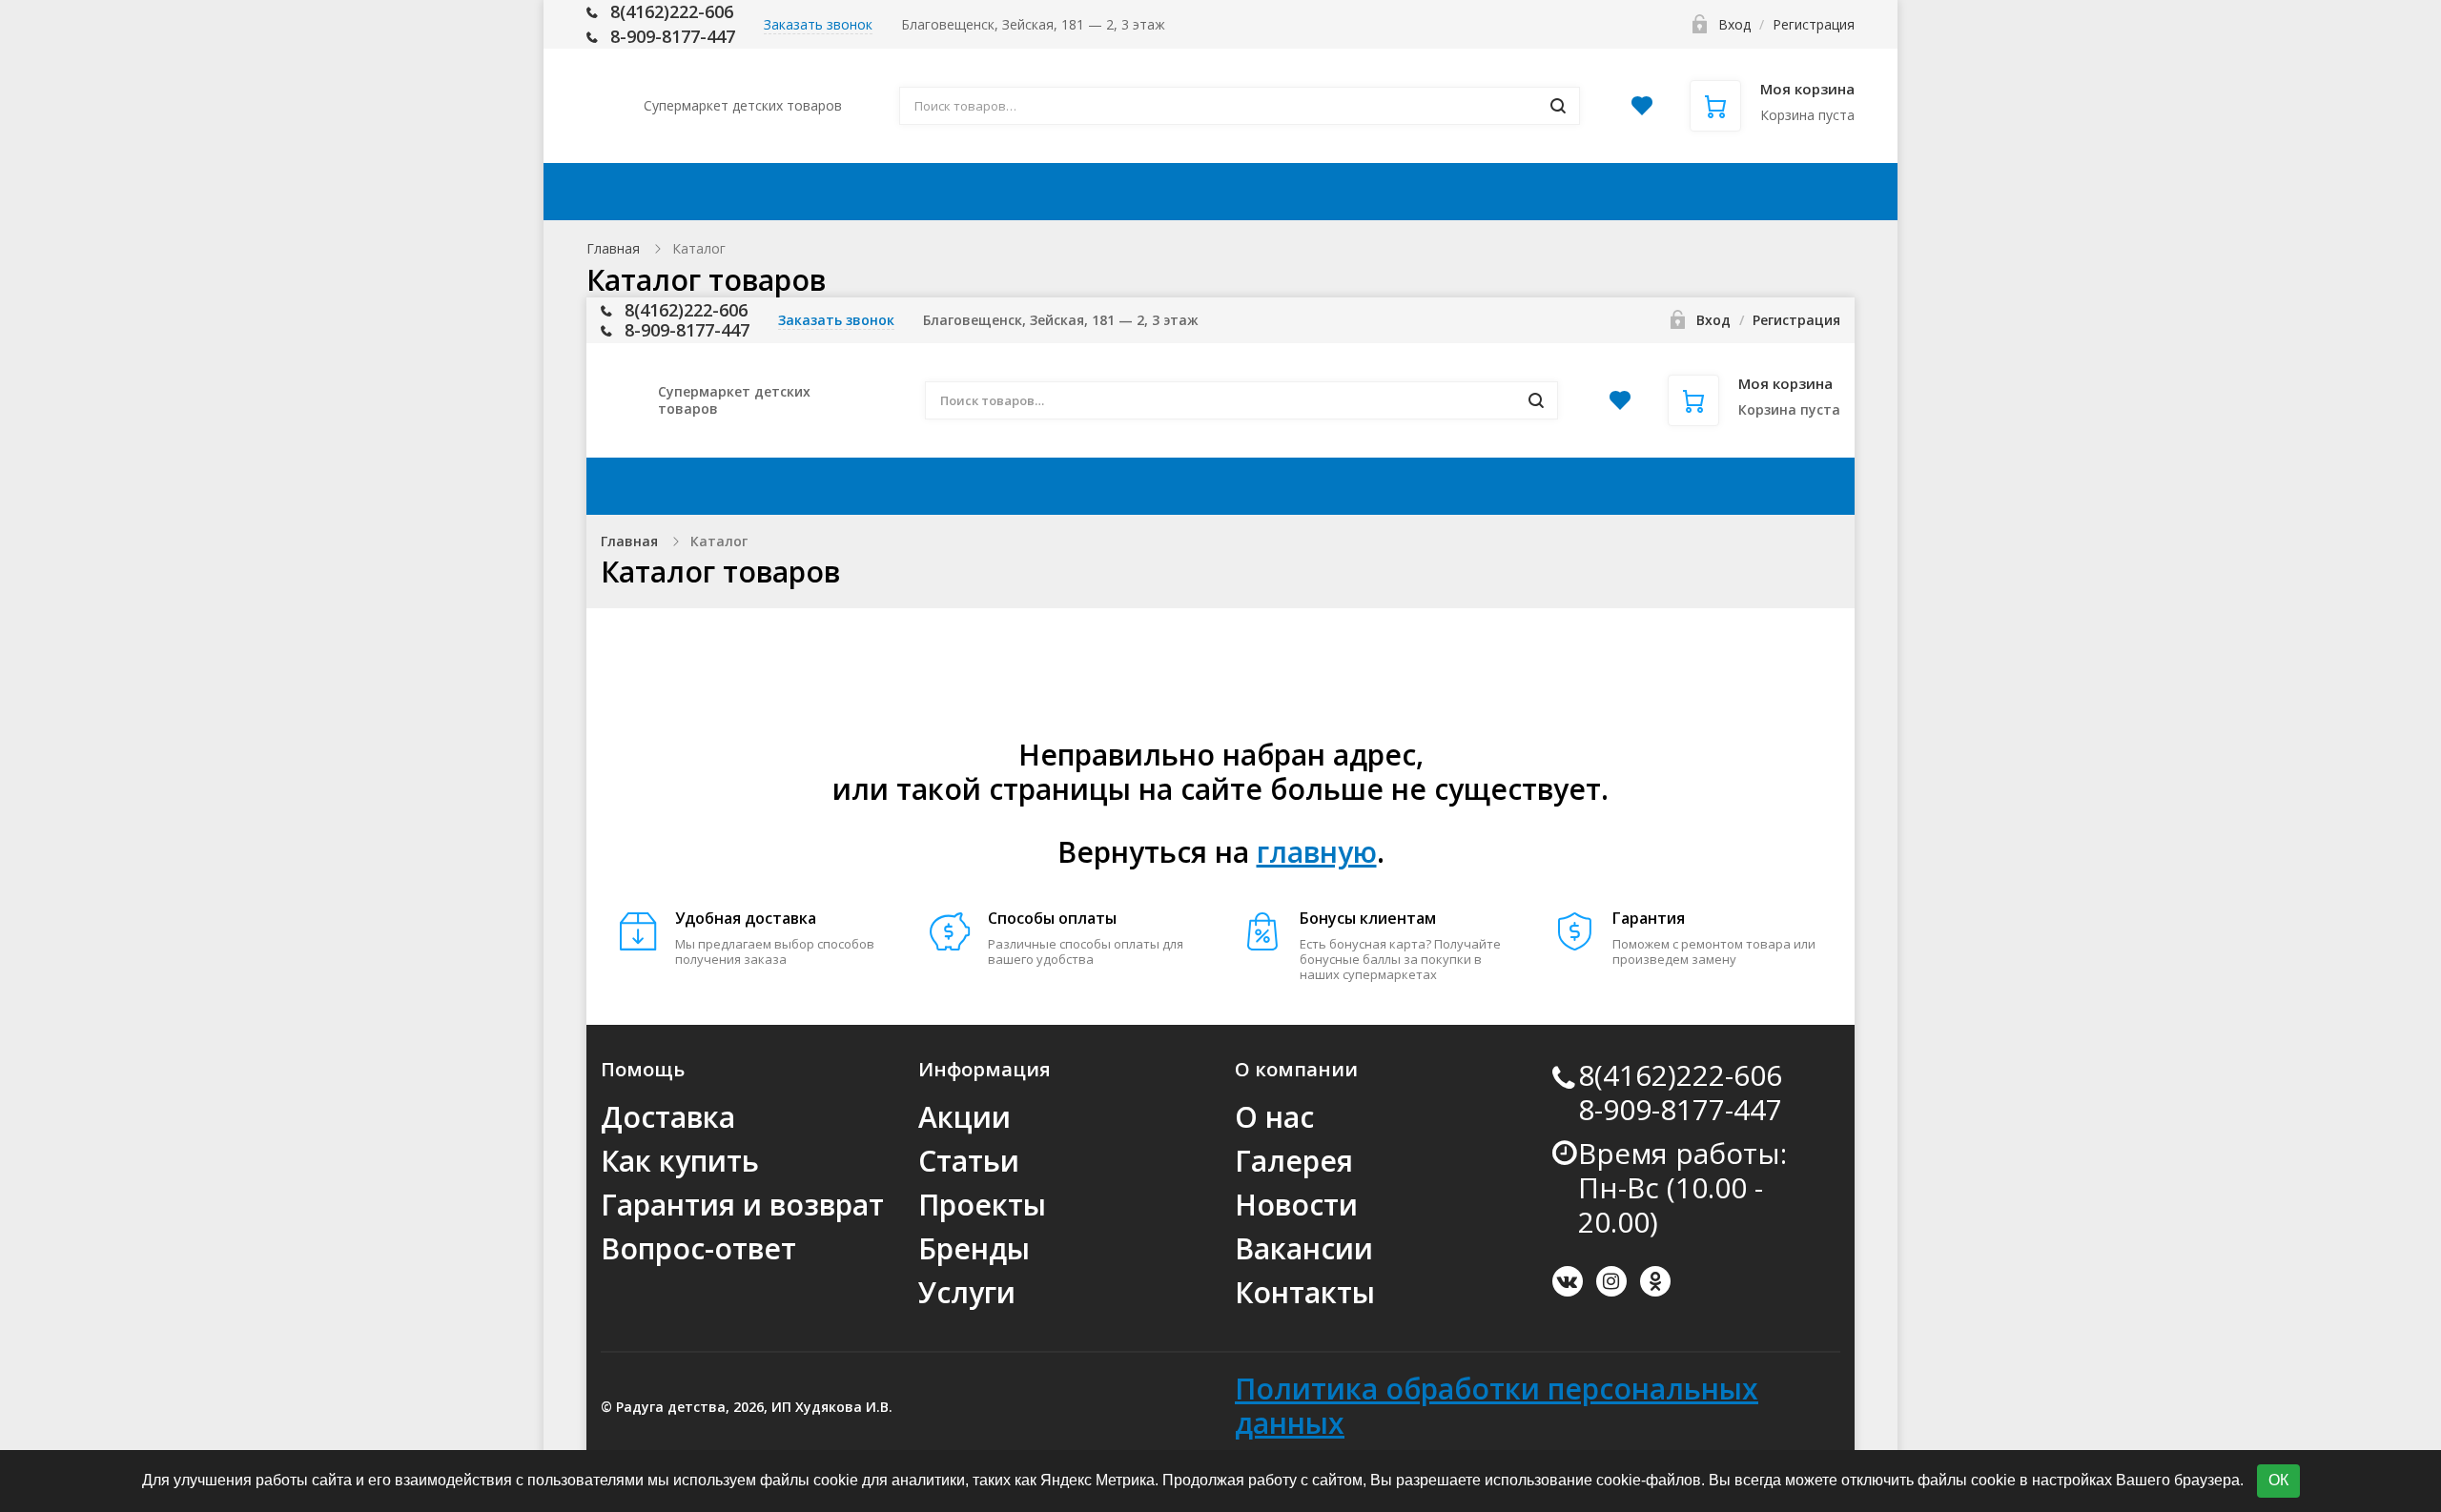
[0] (1642, 111)
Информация (1333, 192)
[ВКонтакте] (1568, 1281)
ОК (2278, 1480)
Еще (1791, 192)
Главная (613, 248)
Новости (1296, 1205)
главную (1317, 852)
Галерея (1294, 1161)
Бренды (974, 1248)
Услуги (967, 1292)
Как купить (1169, 192)
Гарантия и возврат (742, 1205)
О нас (1274, 1117)
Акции (905, 192)
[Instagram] (1611, 1281)
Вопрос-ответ (698, 1248)
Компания (1515, 192)
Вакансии (1304, 1248)
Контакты (1677, 192)
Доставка (1026, 192)
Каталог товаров (736, 192)
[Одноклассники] (1655, 1281)
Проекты (982, 1205)
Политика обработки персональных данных (1497, 1406)
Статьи (969, 1161)
